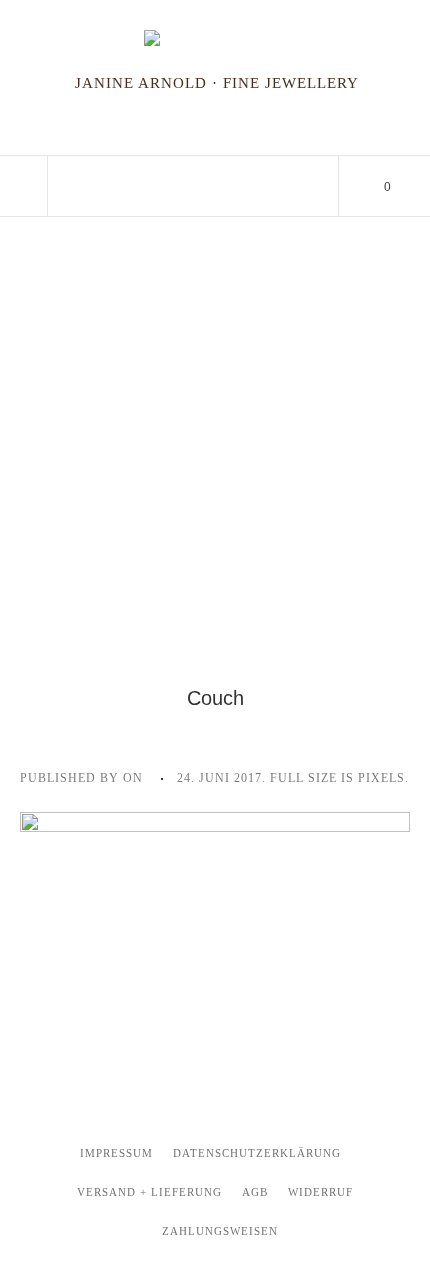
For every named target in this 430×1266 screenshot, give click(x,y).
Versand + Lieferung (149, 1192)
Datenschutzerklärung (257, 1153)
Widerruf (320, 1192)
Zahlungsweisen (220, 1231)
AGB (255, 1192)
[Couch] (215, 909)
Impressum (116, 1153)
